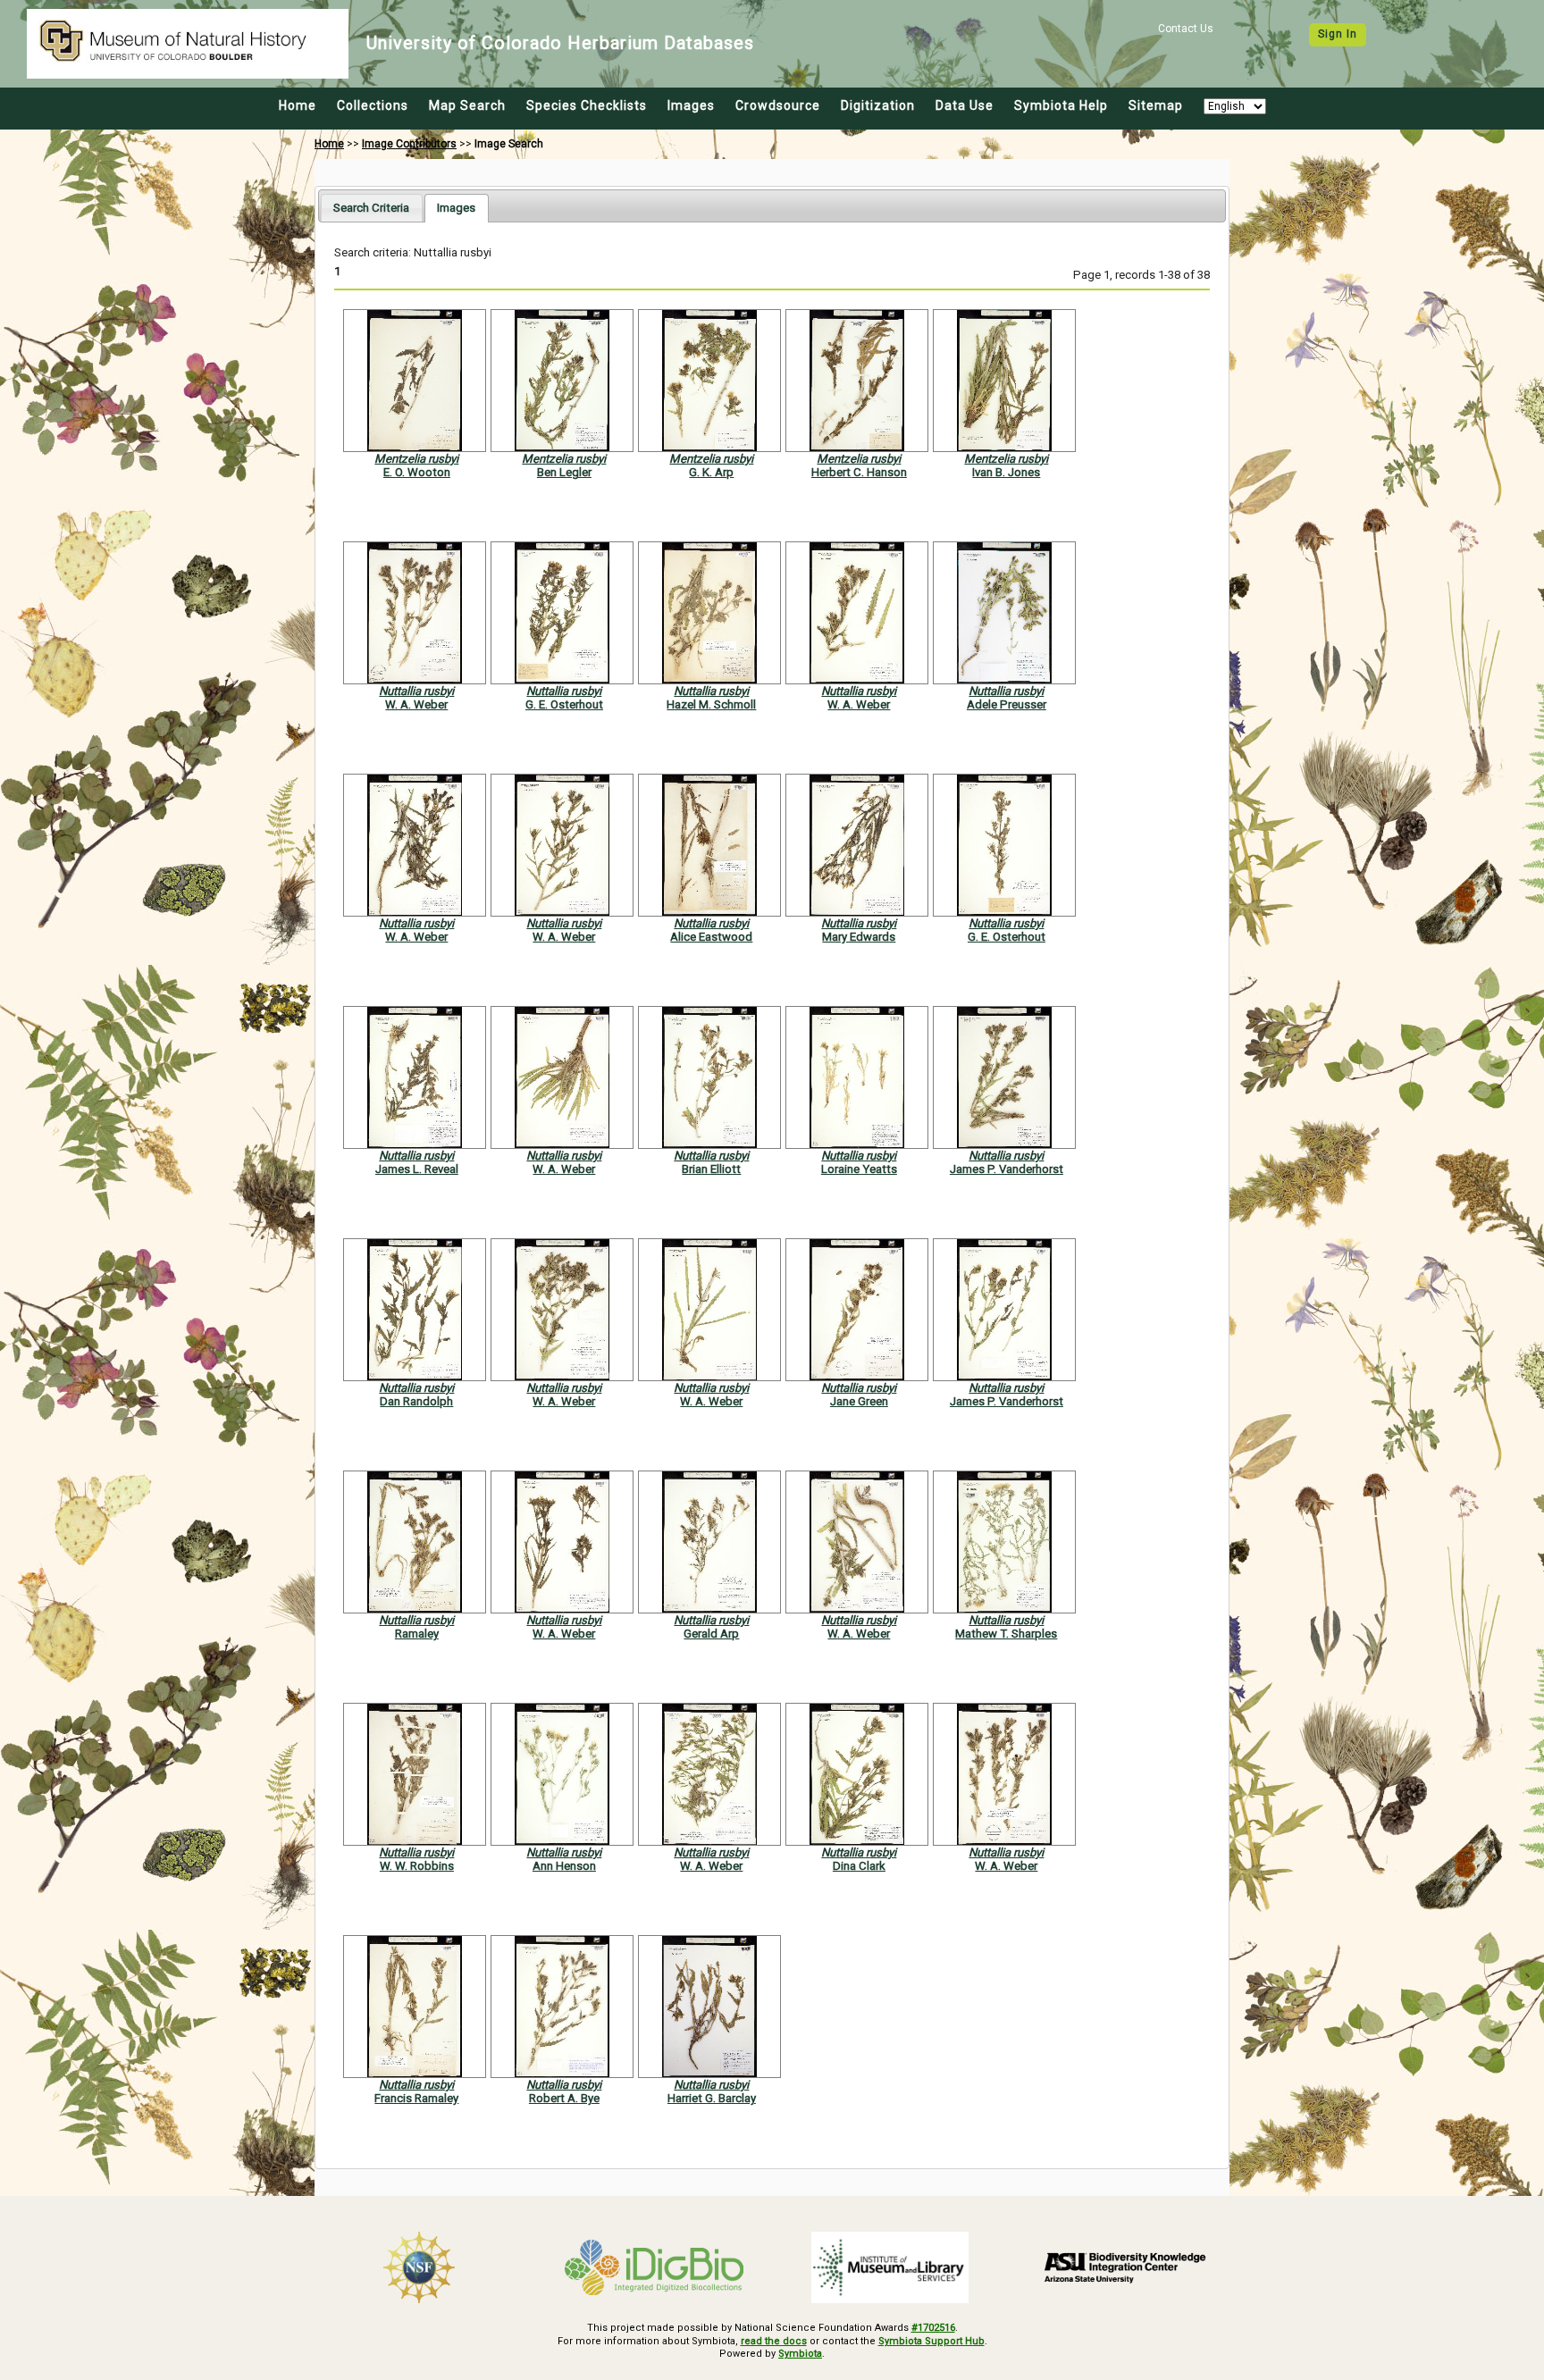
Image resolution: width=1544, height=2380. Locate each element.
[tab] (371, 208)
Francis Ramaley (416, 2098)
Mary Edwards (859, 937)
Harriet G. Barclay (712, 2098)
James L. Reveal (417, 1169)
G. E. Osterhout (564, 704)
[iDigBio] (655, 2267)
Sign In (1338, 34)
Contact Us (1186, 29)
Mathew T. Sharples (1006, 1634)
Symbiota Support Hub (931, 2341)
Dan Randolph (416, 1401)
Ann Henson (564, 1866)
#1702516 (933, 2328)
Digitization (878, 105)
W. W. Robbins (417, 1866)
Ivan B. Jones (1006, 472)
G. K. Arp (711, 472)
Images (691, 105)
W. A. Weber (416, 704)
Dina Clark (859, 1866)
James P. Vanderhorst (1007, 1169)
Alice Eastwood (711, 937)
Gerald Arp (711, 1634)
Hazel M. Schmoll (711, 704)
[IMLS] (890, 2267)
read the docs (774, 2341)
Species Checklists (587, 105)
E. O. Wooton (417, 472)
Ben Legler (564, 472)
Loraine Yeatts (859, 1169)
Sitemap (1156, 105)
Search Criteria (371, 208)
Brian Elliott (711, 1169)
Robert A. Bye (564, 2098)
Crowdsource (778, 105)
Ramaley (417, 1634)
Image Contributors (409, 144)
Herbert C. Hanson (859, 472)
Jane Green (859, 1401)
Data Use (965, 105)
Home (298, 105)
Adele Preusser (1007, 704)
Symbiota (800, 2354)
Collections (373, 105)
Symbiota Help (1061, 105)
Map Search (467, 105)
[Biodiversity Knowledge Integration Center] (1126, 2267)
